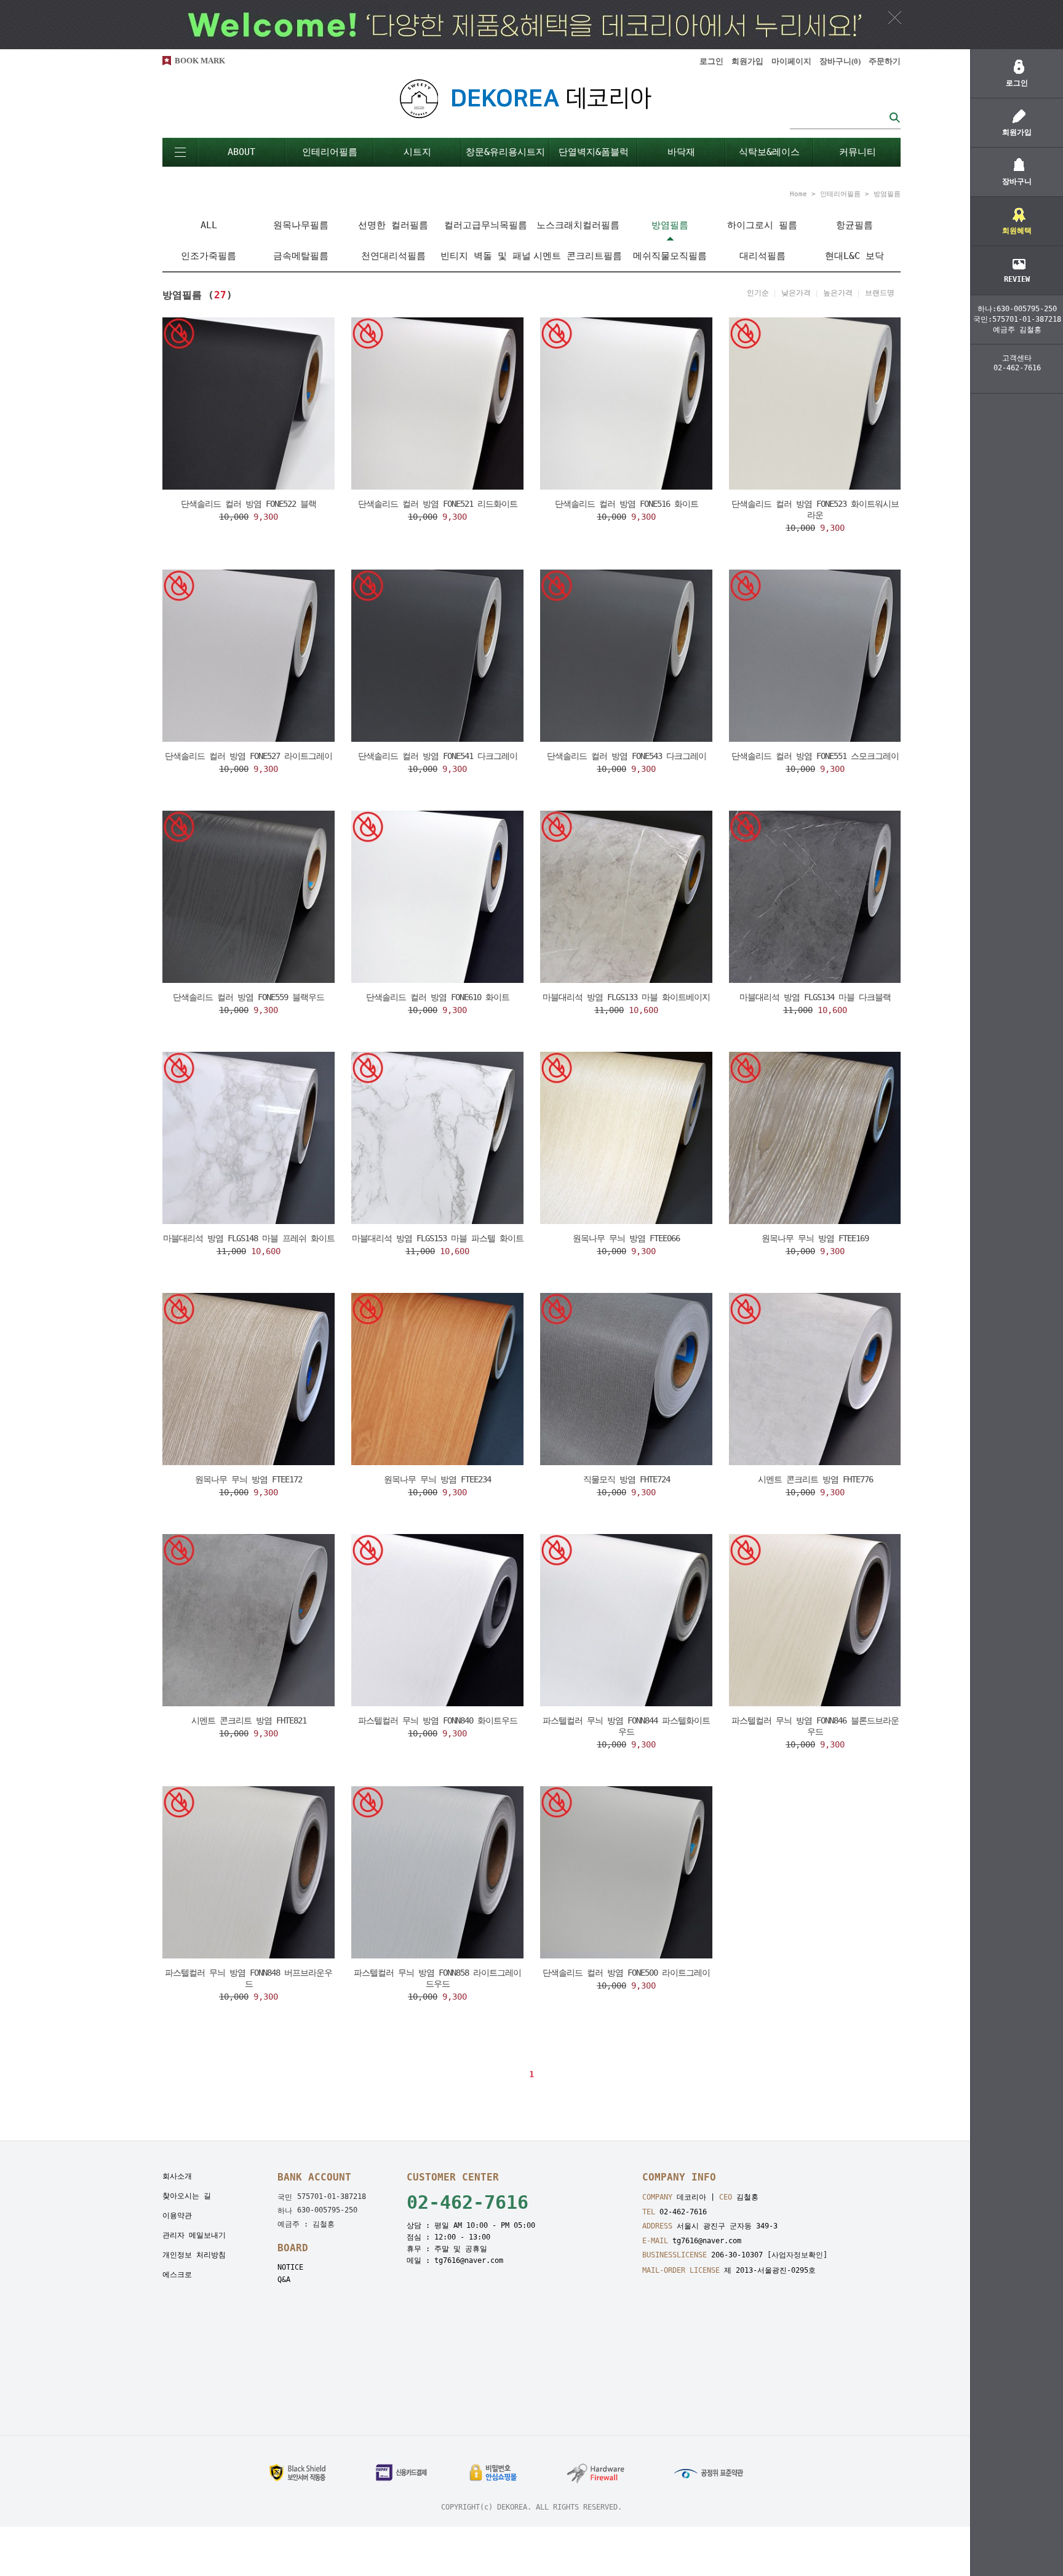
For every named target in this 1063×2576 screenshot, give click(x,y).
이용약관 (177, 2216)
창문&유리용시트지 (505, 152)
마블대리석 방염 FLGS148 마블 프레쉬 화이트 (249, 1238)
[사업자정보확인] (797, 2255)
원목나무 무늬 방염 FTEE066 (626, 1238)
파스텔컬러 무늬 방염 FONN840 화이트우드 (438, 1720)
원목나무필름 (301, 225)
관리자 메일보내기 (194, 2235)
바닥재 (681, 152)
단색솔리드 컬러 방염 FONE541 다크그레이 (438, 756)
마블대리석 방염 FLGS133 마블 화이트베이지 (626, 997)
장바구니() (840, 61)
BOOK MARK (200, 61)
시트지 (417, 152)
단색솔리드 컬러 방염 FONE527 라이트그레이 (249, 756)
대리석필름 (762, 256)
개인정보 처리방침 (194, 2255)
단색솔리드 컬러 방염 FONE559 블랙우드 (249, 997)
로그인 (711, 61)
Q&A (284, 2280)
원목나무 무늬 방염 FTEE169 (815, 1238)
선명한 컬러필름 (393, 225)
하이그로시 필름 (762, 225)
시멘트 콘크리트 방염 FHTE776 (815, 1479)
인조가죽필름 (209, 256)
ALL (209, 225)
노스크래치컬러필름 (578, 225)
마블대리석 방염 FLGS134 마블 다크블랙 (815, 997)
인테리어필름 (330, 152)
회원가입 (747, 61)
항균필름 (854, 225)
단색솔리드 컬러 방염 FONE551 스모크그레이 (815, 756)
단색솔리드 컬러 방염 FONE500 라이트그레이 (626, 1973)
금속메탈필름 (301, 256)
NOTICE (290, 2267)
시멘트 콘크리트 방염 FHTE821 (249, 1720)
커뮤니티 (858, 152)
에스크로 (177, 2275)
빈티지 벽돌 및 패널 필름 (486, 261)
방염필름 (887, 194)
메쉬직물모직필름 (670, 256)
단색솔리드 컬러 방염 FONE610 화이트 (438, 997)
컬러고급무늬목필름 (486, 225)
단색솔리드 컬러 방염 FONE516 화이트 (627, 504)
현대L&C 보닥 (854, 256)
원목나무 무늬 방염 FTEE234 (437, 1479)
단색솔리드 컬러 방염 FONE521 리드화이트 (438, 504)
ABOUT (241, 152)
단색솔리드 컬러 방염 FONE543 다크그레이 (627, 756)
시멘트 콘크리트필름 (578, 256)
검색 (894, 117)
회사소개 (177, 2176)
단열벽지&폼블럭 (594, 152)
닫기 (895, 17)
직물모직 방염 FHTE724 (627, 1479)
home (798, 194)
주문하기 (885, 61)
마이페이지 (791, 61)
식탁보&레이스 (769, 152)
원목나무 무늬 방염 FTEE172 (249, 1479)
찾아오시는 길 (187, 2196)
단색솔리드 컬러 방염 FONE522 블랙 (249, 504)
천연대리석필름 (393, 256)
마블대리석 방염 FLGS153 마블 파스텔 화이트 (438, 1238)
